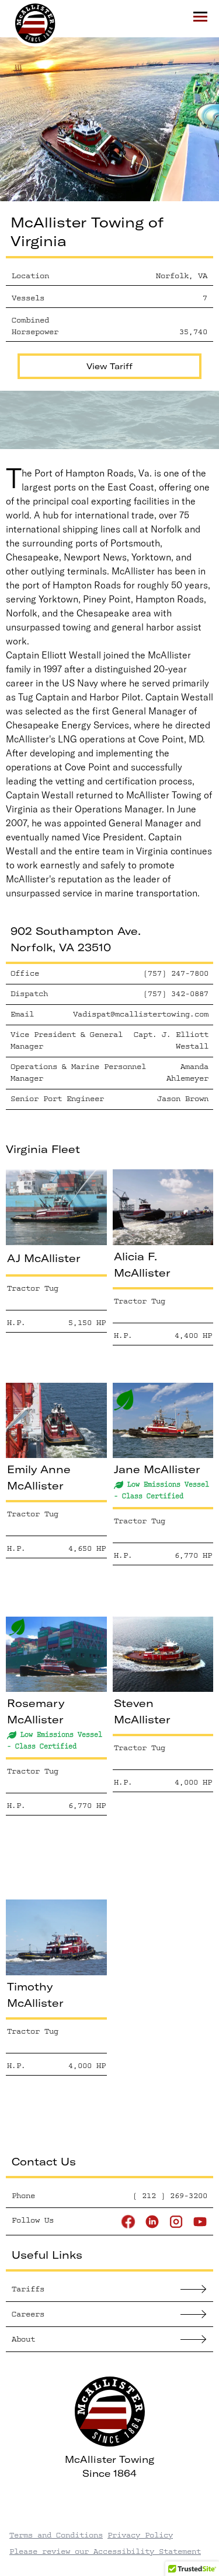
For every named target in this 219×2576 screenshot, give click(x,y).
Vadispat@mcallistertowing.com (141, 1014)
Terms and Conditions (56, 2535)
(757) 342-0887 (176, 993)
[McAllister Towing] (29, 23)
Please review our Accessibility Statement (105, 2551)
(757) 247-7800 (176, 973)
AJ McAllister (44, 1258)
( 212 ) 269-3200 (170, 2195)
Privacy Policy (140, 2535)
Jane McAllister (157, 1469)
